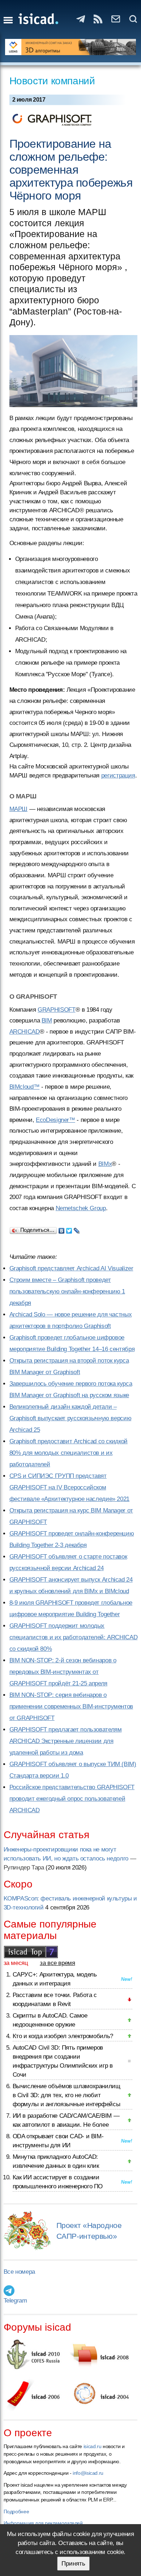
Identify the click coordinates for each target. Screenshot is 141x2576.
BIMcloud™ (25, 1087)
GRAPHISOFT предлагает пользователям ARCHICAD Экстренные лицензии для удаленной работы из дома (66, 1741)
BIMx (105, 1164)
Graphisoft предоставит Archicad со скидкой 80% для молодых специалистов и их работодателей (69, 1453)
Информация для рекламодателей (43, 2523)
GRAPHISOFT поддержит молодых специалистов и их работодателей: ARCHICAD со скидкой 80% (74, 1637)
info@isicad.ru (88, 2473)
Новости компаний (52, 81)
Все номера (19, 2272)
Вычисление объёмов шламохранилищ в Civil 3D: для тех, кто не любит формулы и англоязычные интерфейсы (67, 2095)
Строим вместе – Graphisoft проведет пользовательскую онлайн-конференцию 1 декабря (67, 1291)
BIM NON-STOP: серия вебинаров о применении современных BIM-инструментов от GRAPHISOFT (71, 1706)
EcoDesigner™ (55, 1120)
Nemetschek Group (81, 1208)
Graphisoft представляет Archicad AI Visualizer (71, 1268)
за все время (57, 1963)
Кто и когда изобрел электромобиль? (63, 2036)
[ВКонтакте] (62, 1229)
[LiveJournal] (77, 1229)
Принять (73, 2564)
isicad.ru (93, 2446)
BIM (47, 1020)
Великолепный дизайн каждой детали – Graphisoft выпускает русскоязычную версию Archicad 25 (70, 1418)
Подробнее (16, 2512)
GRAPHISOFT (56, 1010)
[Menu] (8, 20)
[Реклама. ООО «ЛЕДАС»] (71, 47)
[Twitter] (69, 1229)
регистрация (118, 776)
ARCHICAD (25, 1032)
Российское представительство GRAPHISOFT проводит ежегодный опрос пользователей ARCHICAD (72, 1799)
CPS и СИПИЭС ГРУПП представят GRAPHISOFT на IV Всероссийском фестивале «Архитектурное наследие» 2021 (69, 1487)
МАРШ (19, 809)
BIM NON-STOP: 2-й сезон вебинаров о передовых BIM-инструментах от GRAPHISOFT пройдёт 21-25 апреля (63, 1672)
